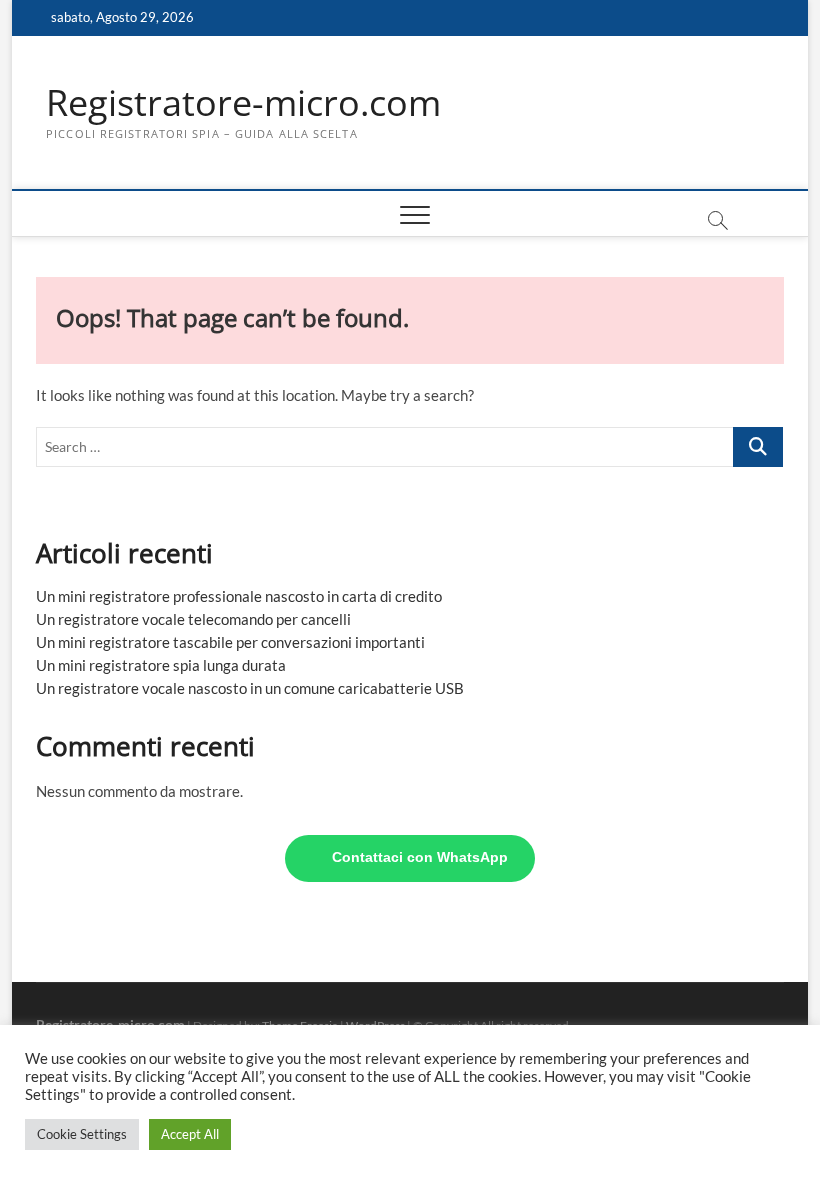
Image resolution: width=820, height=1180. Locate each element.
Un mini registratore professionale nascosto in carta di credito (239, 596)
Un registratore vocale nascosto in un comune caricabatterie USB (250, 688)
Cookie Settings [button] (82, 1134)
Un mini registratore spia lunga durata (161, 665)
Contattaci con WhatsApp (420, 857)
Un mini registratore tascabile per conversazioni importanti (230, 642)
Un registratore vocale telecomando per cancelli (193, 619)
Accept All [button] (190, 1134)
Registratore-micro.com (243, 103)
